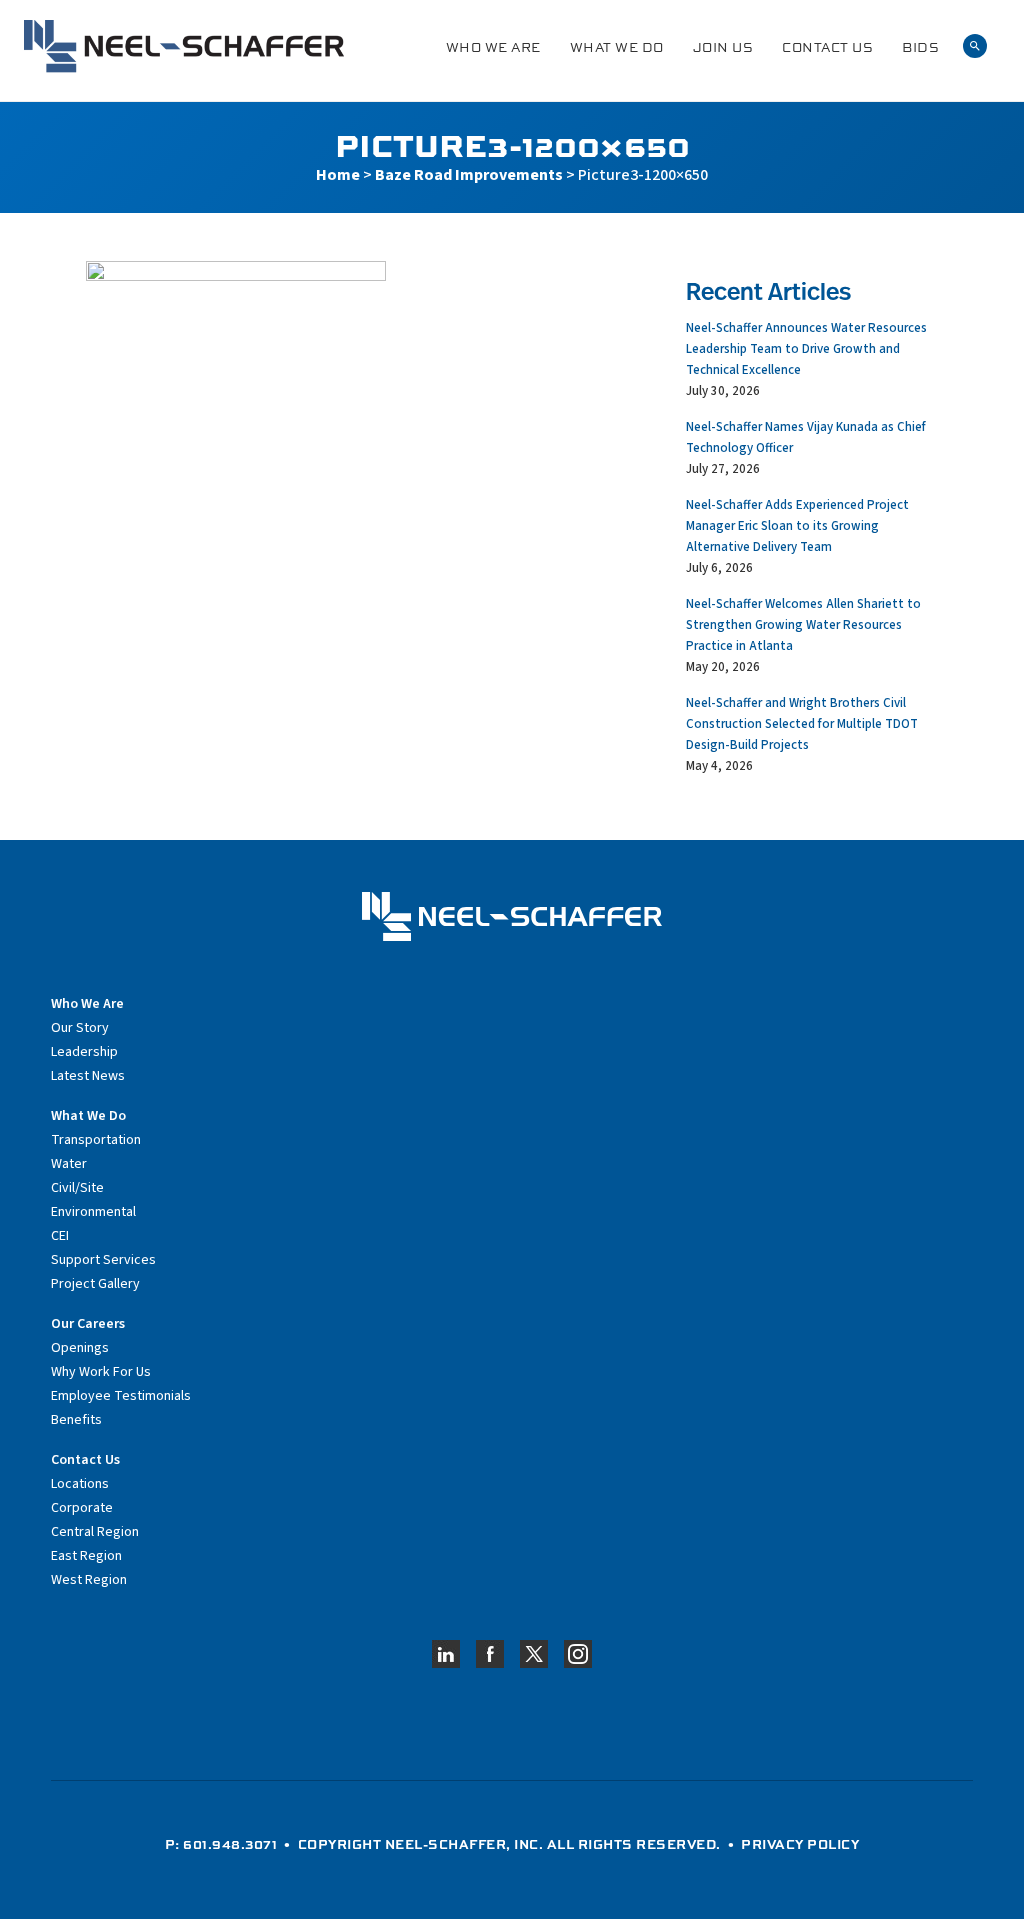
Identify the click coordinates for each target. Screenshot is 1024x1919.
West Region (89, 1580)
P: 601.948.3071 (221, 1844)
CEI (60, 1236)
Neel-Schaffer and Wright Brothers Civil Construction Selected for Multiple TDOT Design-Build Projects (802, 724)
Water (69, 1164)
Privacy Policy (800, 1844)
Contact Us (827, 47)
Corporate (82, 1508)
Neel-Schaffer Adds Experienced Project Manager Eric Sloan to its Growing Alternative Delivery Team (797, 526)
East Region (86, 1556)
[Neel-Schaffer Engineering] (184, 46)
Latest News (88, 1076)
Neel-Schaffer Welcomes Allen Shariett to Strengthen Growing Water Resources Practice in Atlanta (803, 625)
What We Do (617, 47)
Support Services (103, 1260)
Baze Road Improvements (469, 175)
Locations (80, 1484)
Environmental (93, 1212)
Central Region (95, 1532)
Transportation (96, 1140)
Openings (80, 1348)
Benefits (76, 1420)
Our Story (80, 1028)
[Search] (975, 46)
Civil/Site (77, 1188)
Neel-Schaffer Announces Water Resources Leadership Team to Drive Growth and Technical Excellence (806, 349)
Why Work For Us (101, 1372)
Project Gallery (95, 1284)
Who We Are (493, 47)
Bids (920, 47)
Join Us (723, 47)
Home (338, 175)
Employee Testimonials (121, 1396)
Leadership (84, 1052)
